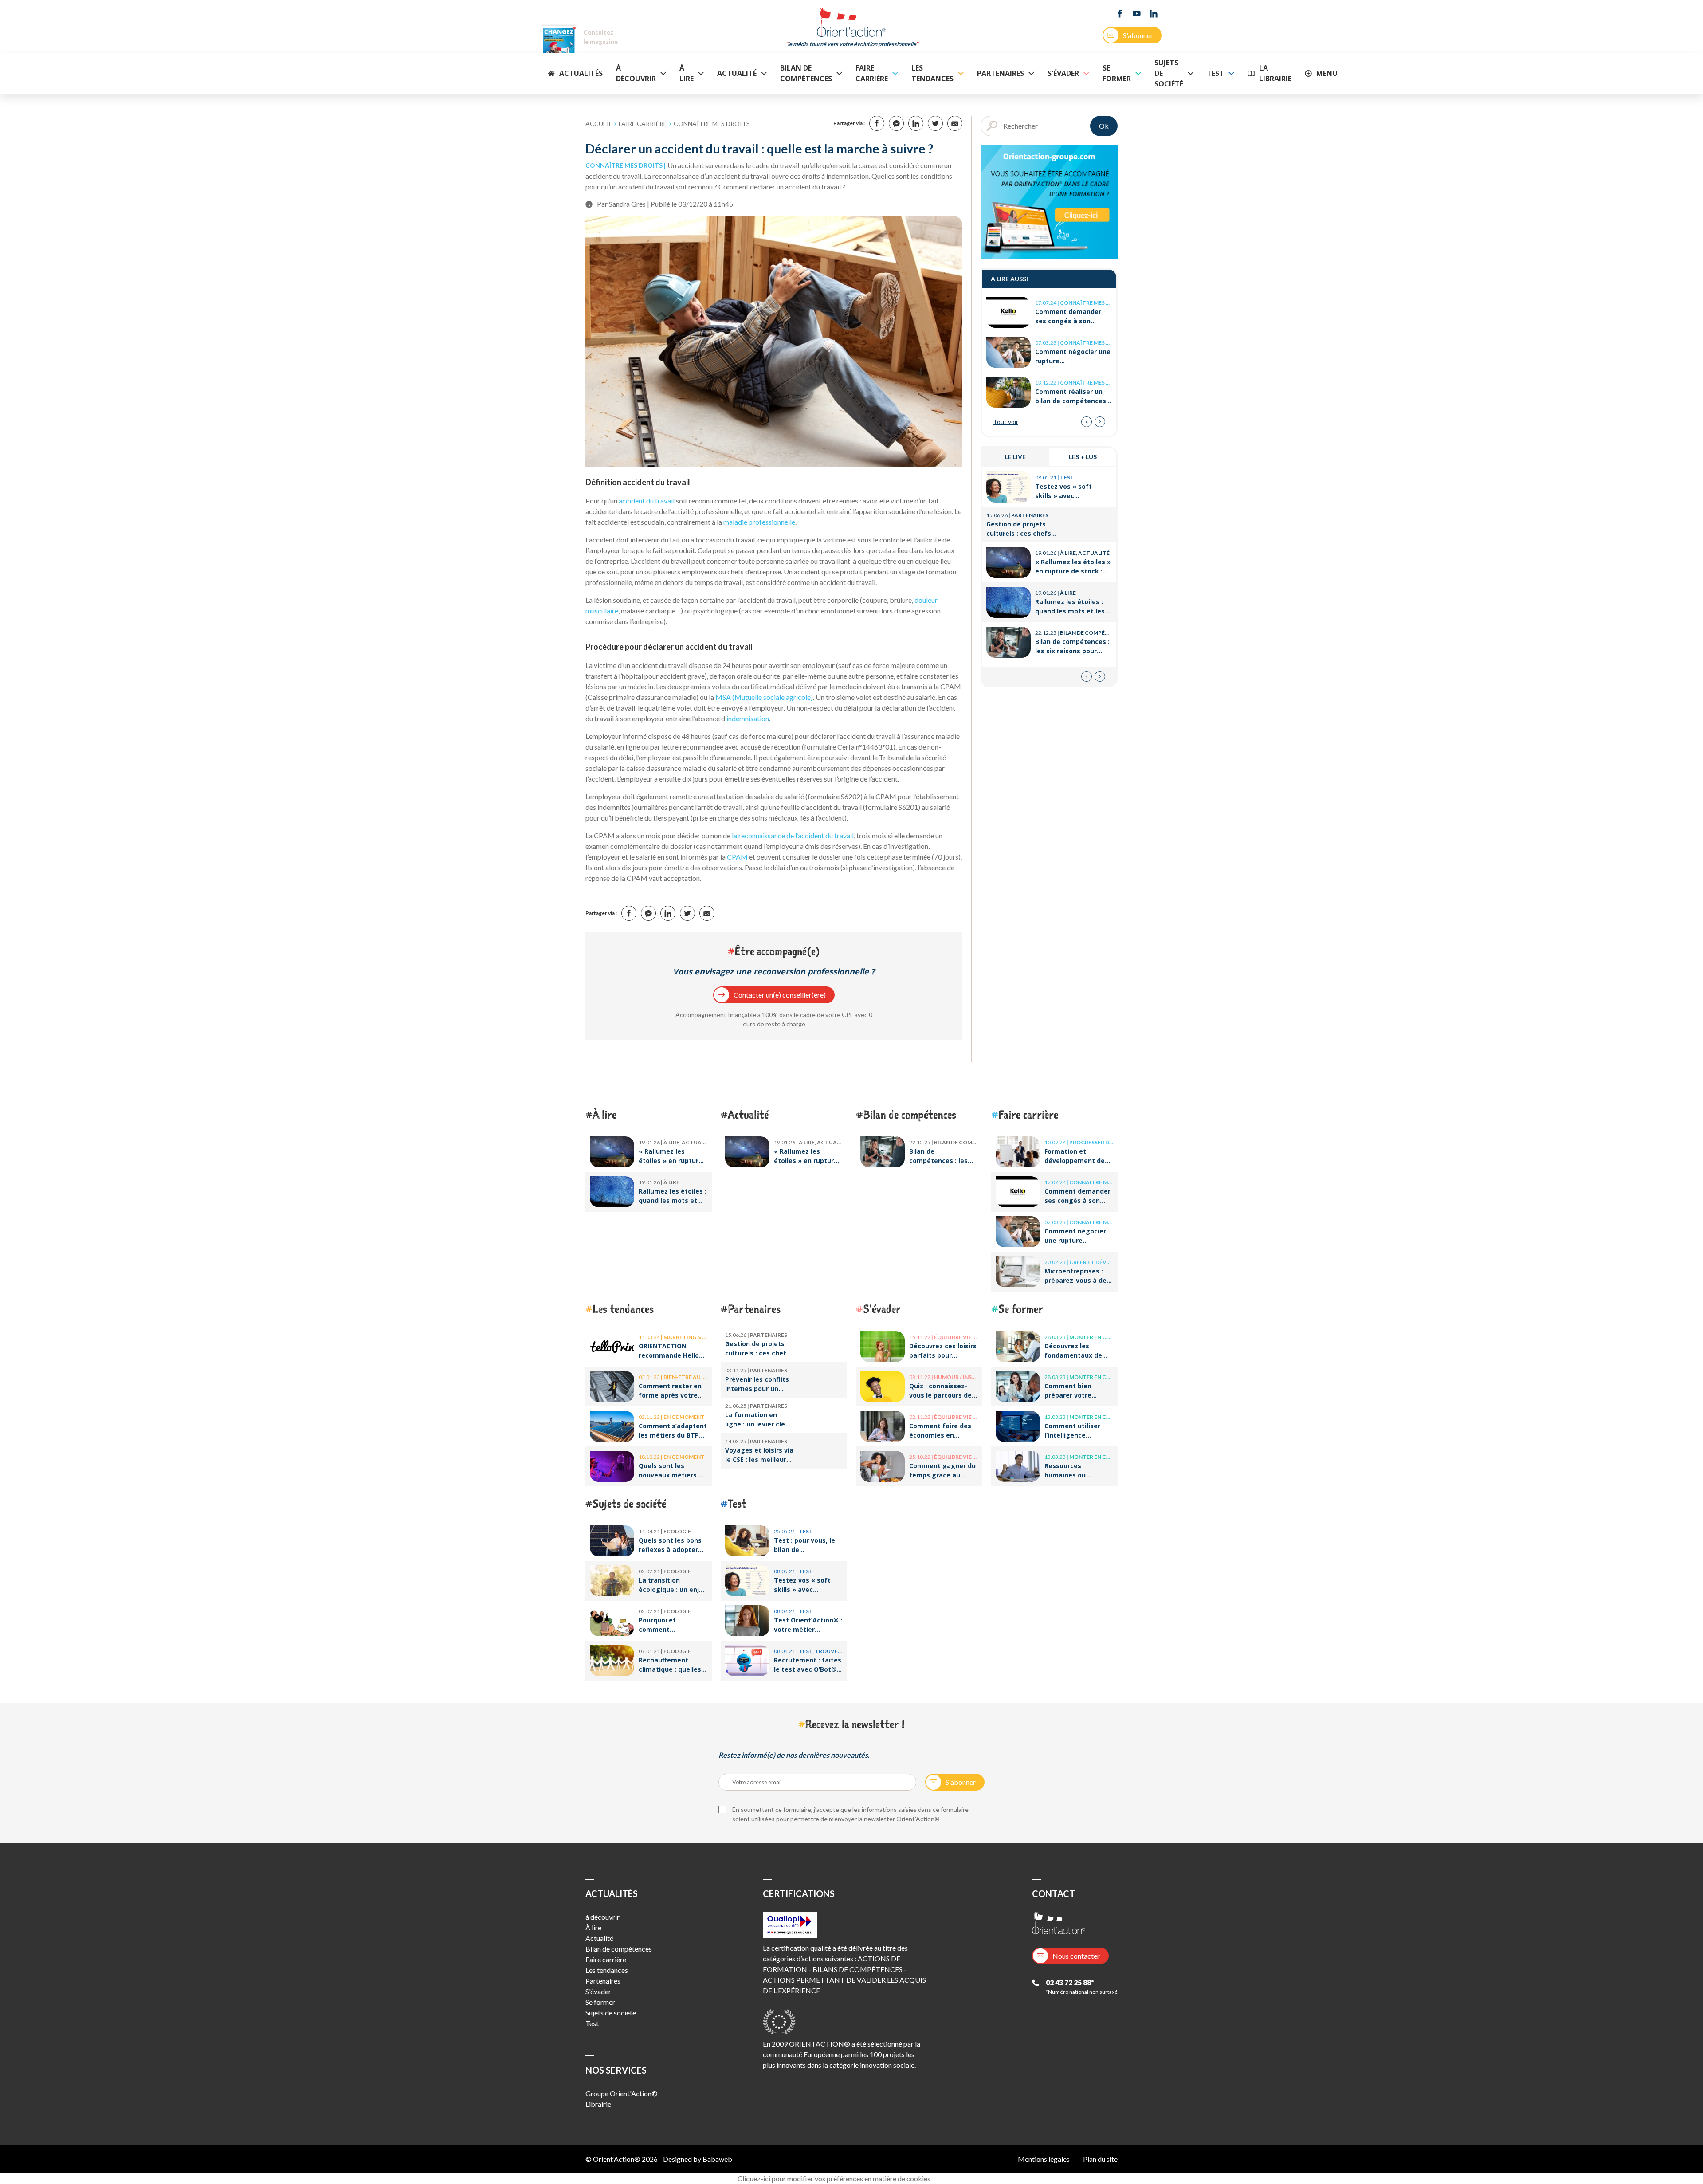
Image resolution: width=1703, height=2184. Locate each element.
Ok (1104, 126)
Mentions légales (1044, 2159)
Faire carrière (872, 73)
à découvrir (636, 73)
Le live (1015, 457)
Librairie (598, 2104)
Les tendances (932, 73)
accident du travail (647, 501)
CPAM (738, 857)
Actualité (737, 73)
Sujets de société (1169, 73)
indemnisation (748, 718)
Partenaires (1001, 73)
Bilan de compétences (806, 73)
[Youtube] (1137, 14)
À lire (687, 73)
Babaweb (717, 2159)
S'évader (1063, 73)
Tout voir (1006, 422)
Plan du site (1100, 2159)
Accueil (599, 124)
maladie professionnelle (759, 522)
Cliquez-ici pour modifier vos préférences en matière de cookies (834, 2178)
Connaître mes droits (712, 124)
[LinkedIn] (1154, 14)
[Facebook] (1120, 14)
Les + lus (1083, 457)
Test (1215, 73)
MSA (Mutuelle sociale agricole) (764, 697)
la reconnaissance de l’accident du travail (793, 835)
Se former (1117, 73)
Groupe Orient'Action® (622, 2093)
